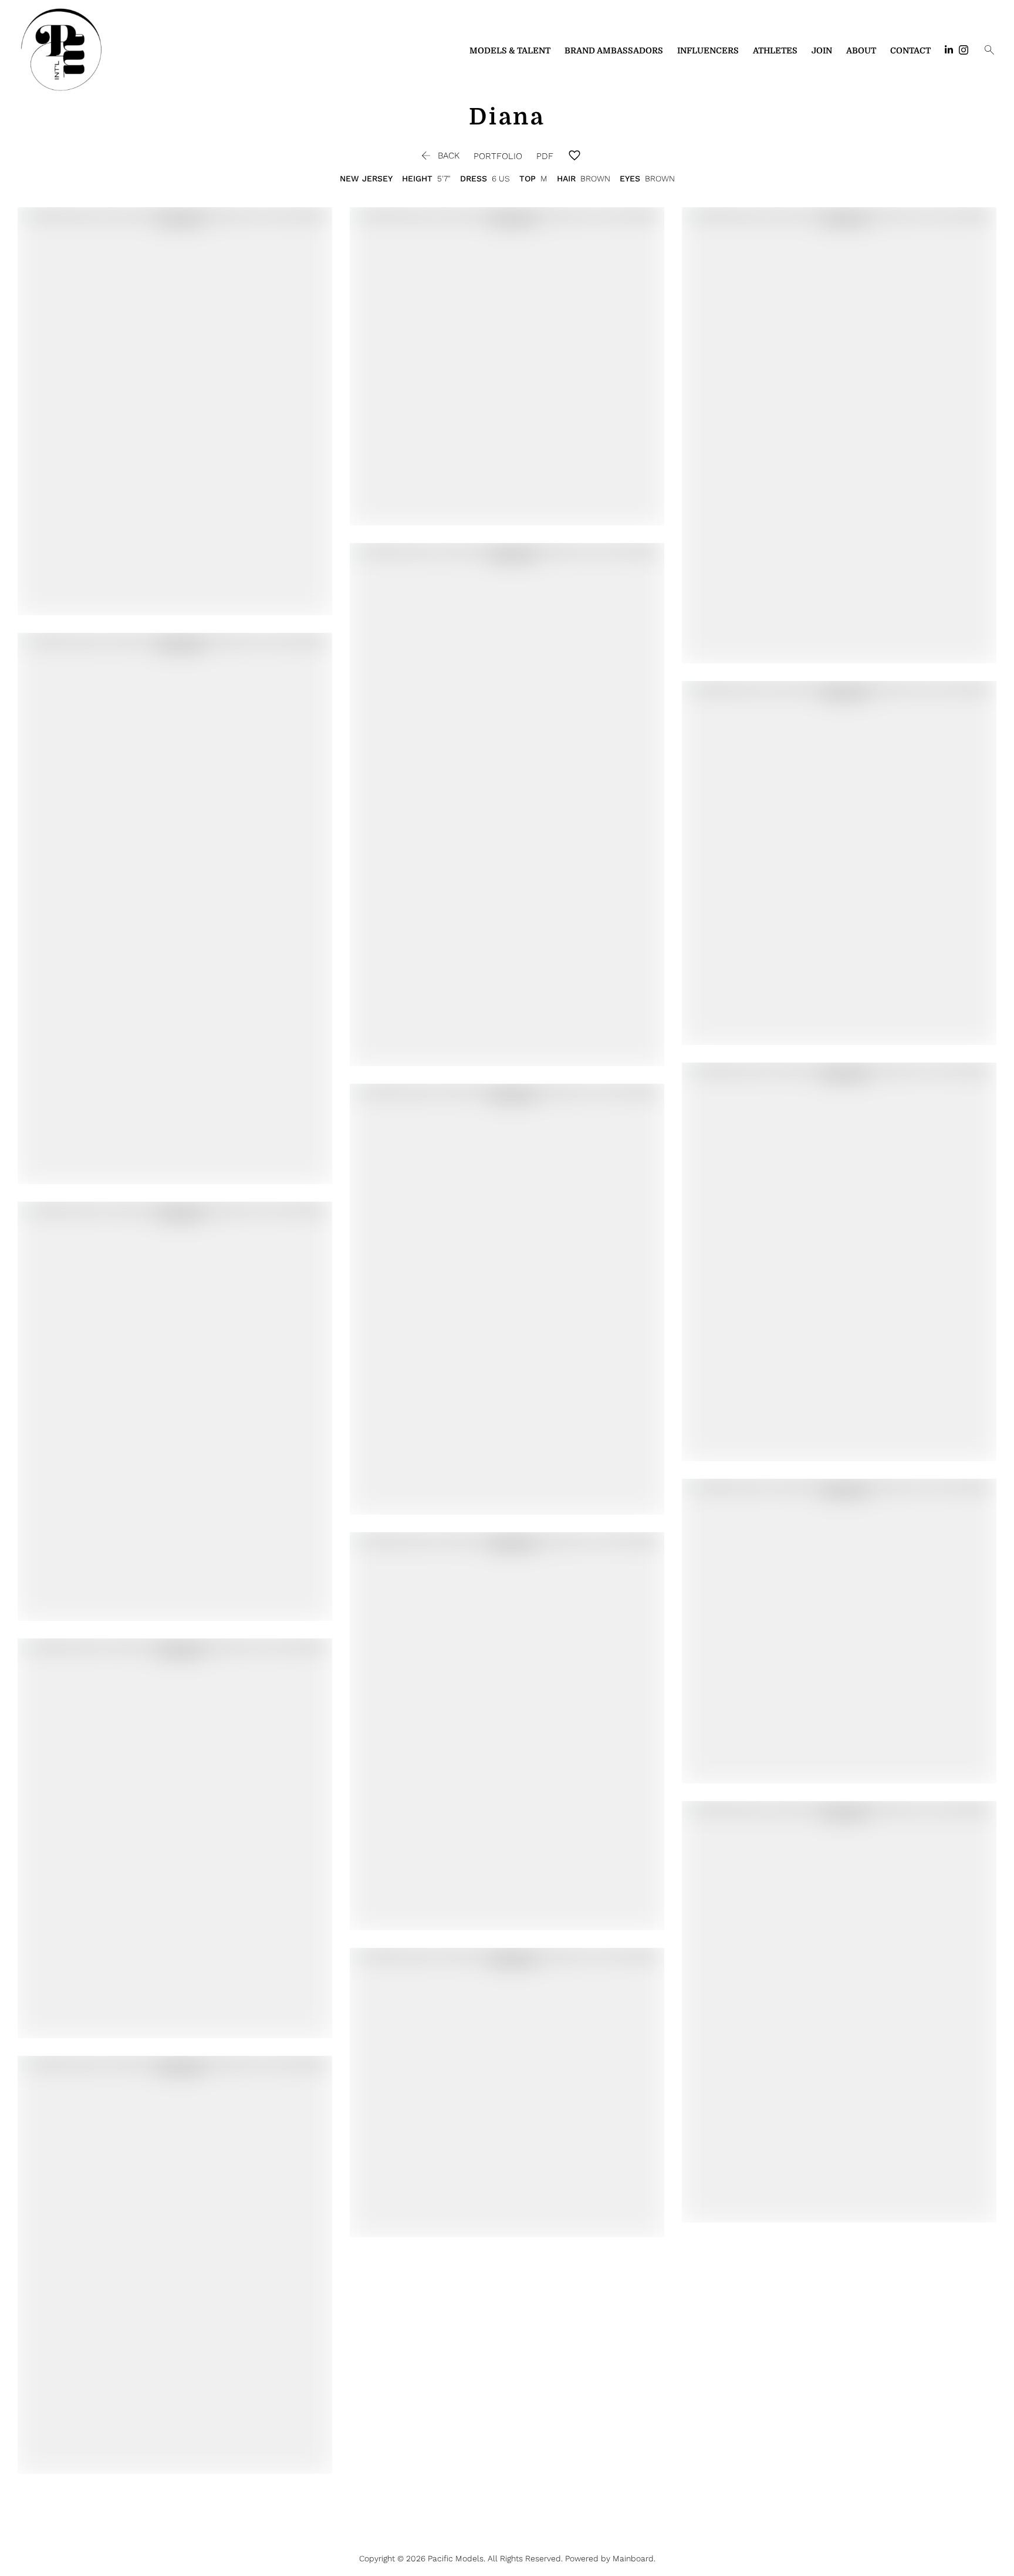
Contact (910, 50)
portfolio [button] (498, 156)
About (861, 50)
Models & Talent (510, 50)
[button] (439, 156)
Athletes (775, 50)
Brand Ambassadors (614, 50)
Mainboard (633, 2558)
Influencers (708, 50)
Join (822, 50)
